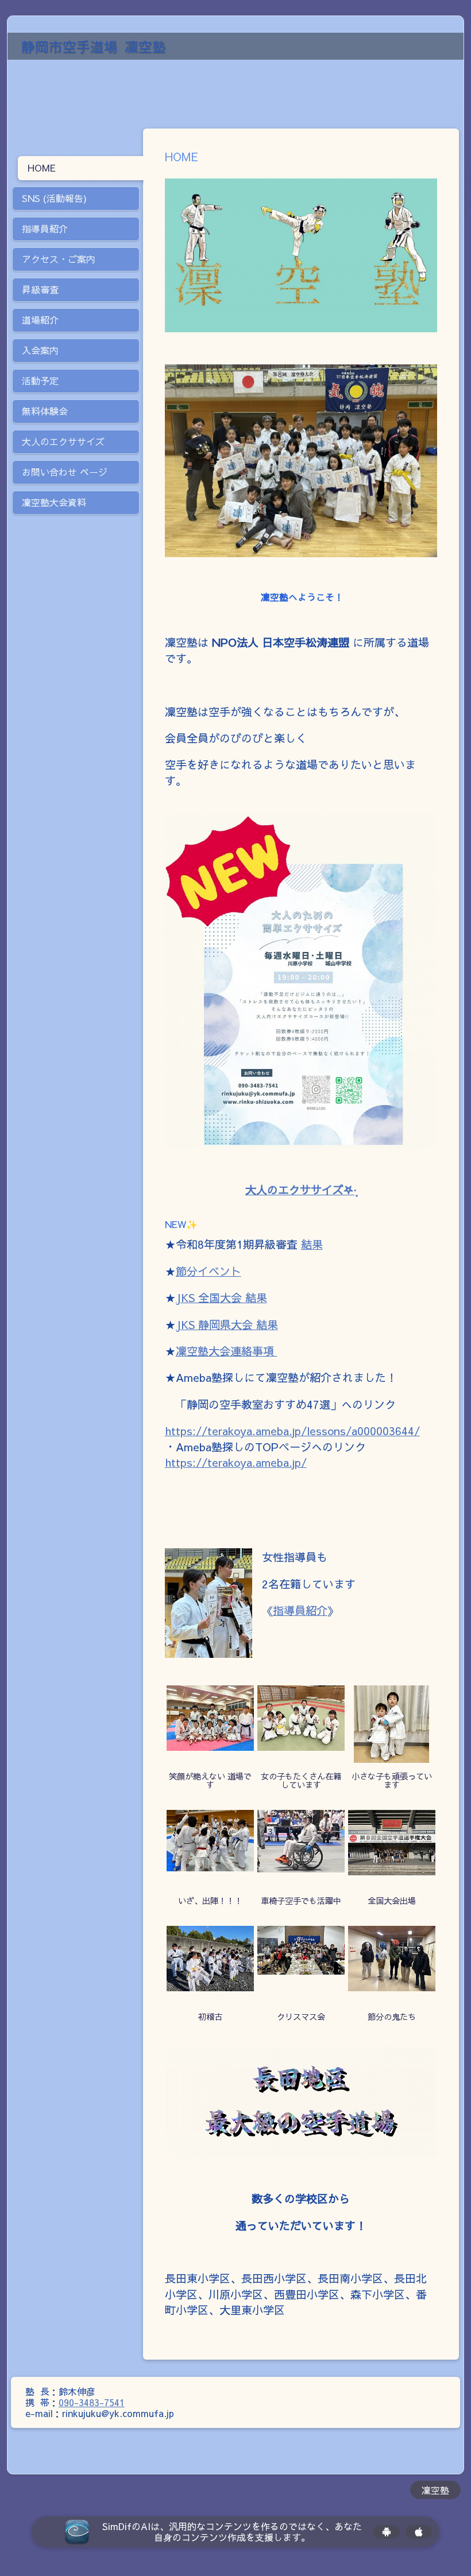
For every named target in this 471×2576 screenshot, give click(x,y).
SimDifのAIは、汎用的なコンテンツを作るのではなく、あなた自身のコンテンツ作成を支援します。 (232, 2532)
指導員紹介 (300, 1610)
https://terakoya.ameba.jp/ (236, 1462)
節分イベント (209, 1271)
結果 (312, 1244)
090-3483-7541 (92, 2402)
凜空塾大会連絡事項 (227, 1351)
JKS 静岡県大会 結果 (227, 1324)
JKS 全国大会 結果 (221, 1297)
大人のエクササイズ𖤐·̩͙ (301, 1190)
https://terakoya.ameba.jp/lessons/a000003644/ (292, 1431)
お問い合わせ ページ (65, 472)
